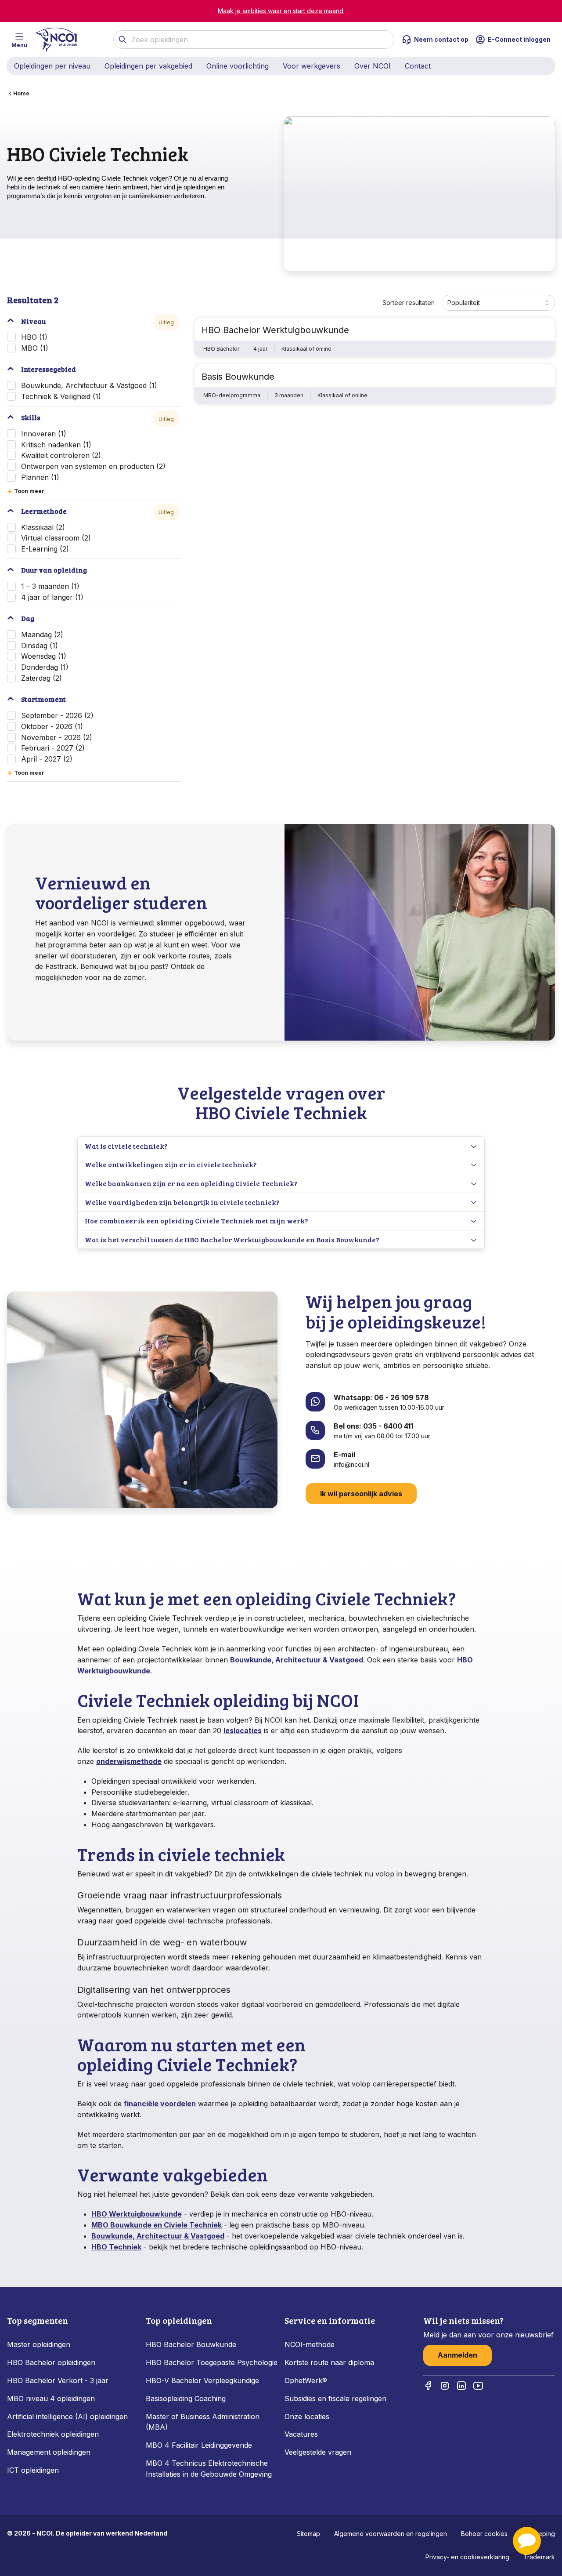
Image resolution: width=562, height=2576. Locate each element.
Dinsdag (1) (40, 646)
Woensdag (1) (44, 656)
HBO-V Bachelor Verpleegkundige (202, 2380)
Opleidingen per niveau (52, 66)
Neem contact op (441, 39)
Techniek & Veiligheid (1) (61, 396)
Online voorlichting (238, 66)
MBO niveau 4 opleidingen (51, 2398)
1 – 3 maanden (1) (50, 586)
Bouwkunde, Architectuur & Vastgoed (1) (89, 385)
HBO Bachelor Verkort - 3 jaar (58, 2380)
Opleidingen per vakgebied (148, 66)
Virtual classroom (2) (56, 538)
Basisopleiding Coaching (186, 2398)
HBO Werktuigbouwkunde (137, 2214)
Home (21, 93)
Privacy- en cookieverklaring (467, 2557)
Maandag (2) (42, 635)
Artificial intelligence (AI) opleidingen (67, 2416)
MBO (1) (35, 348)
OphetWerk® (306, 2380)
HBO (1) (34, 337)
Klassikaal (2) (43, 527)
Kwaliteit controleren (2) (61, 455)
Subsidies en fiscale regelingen (335, 2398)
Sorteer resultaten (409, 303)
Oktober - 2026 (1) (52, 726)
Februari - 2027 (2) (53, 748)
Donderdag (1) (45, 667)
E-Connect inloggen (519, 39)
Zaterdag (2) (41, 678)
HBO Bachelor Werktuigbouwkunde (275, 330)
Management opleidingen (49, 2452)
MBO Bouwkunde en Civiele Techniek (157, 2225)
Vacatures (301, 2434)
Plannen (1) (40, 477)
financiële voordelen (160, 2104)
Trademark (539, 2557)
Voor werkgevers (312, 66)
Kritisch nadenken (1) (56, 445)
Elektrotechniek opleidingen (53, 2434)
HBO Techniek (116, 2247)
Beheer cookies (484, 2534)
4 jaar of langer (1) (52, 597)
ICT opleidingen (33, 2470)
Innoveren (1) (44, 434)
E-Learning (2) (45, 549)
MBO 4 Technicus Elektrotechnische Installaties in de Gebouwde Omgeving (210, 2469)
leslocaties (243, 1731)
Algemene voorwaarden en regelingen (391, 2534)
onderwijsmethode (129, 1761)
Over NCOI (373, 66)
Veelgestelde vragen (318, 2452)
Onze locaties (307, 2416)
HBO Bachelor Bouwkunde (191, 2344)
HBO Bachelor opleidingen (51, 2362)
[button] (527, 2541)
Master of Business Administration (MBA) (203, 2422)
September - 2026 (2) (57, 715)
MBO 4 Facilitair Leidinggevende (199, 2445)
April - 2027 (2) (47, 759)
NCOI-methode (310, 2344)
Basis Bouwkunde (238, 377)
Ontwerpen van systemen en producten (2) (93, 466)
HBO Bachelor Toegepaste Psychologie (212, 2362)
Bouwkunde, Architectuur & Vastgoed (297, 1660)
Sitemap (308, 2534)
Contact (418, 66)
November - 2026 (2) (57, 737)
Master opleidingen (39, 2344)
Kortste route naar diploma (329, 2362)
